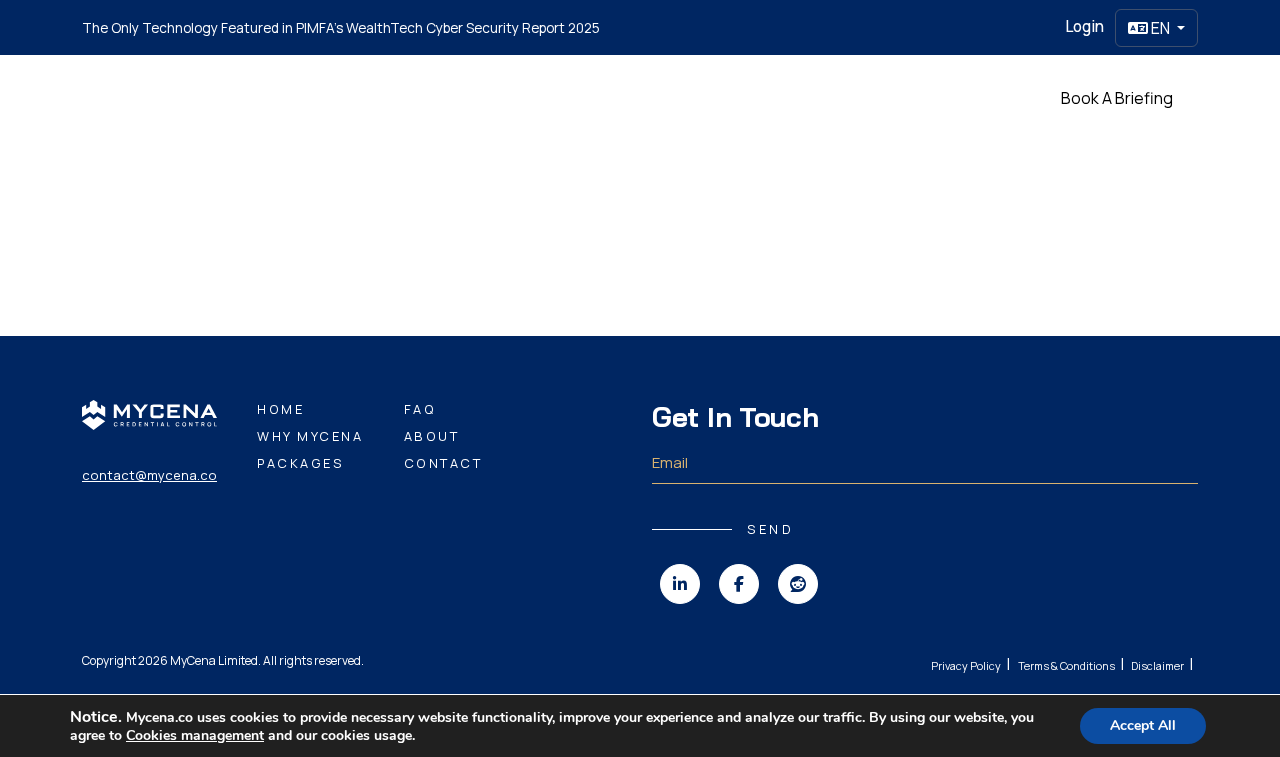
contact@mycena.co (149, 475)
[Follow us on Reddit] (798, 584)
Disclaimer (1157, 665)
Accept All (1143, 725)
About (432, 436)
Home (407, 97)
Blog (833, 97)
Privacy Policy (966, 665)
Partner (897, 97)
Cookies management (195, 735)
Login (1084, 26)
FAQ (420, 409)
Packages (763, 97)
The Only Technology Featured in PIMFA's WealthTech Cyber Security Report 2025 (341, 28)
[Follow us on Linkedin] (680, 584)
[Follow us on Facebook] (739, 584)
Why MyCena (495, 97)
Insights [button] (679, 97)
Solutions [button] (596, 97)
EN (1160, 28)
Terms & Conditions (1066, 665)
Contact (443, 463)
